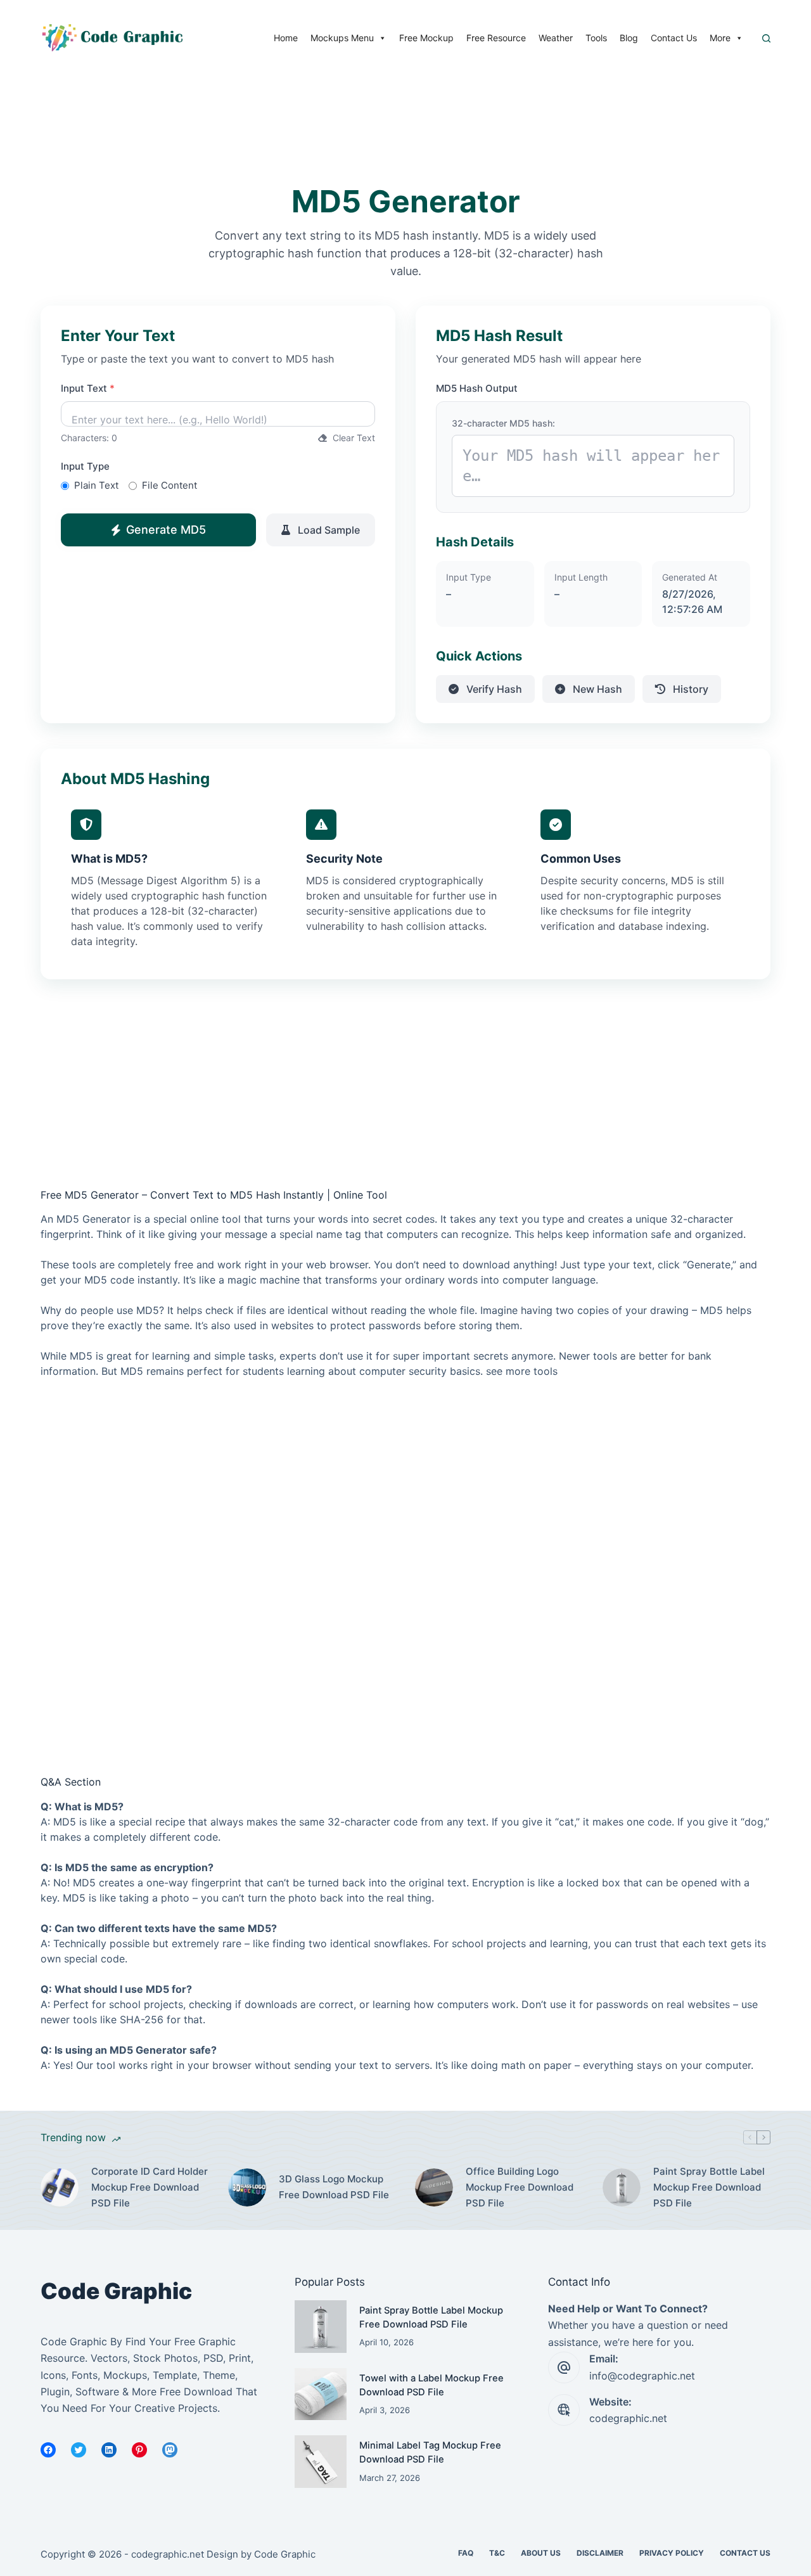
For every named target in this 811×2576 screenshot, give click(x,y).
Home (286, 38)
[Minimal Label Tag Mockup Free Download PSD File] (321, 2462)
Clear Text (353, 438)
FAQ (466, 2553)
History (689, 689)
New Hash (596, 689)
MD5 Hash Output (477, 388)
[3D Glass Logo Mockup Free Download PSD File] (247, 2187)
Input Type (85, 466)
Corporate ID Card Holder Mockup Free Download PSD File (150, 2187)
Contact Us (674, 38)
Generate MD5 (166, 530)
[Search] (766, 38)
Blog (629, 38)
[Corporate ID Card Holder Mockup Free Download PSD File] (60, 2187)
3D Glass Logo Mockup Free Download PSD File (334, 2187)
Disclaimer (600, 2553)
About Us (541, 2553)
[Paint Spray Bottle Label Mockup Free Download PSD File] (622, 2187)
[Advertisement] (231, 143)
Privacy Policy (672, 2553)
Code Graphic (285, 2554)
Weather (556, 38)
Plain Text (96, 485)
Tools (596, 38)
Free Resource (496, 38)
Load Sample (328, 530)
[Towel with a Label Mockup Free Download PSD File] (321, 2394)
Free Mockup (426, 38)
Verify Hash (493, 689)
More (720, 38)
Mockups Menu (342, 38)
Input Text (88, 388)
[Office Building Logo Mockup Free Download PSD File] (434, 2187)
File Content (169, 485)
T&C (497, 2553)
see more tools (522, 1371)
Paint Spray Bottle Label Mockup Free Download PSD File (709, 2187)
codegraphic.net (628, 2418)
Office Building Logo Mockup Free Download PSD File (520, 2187)
